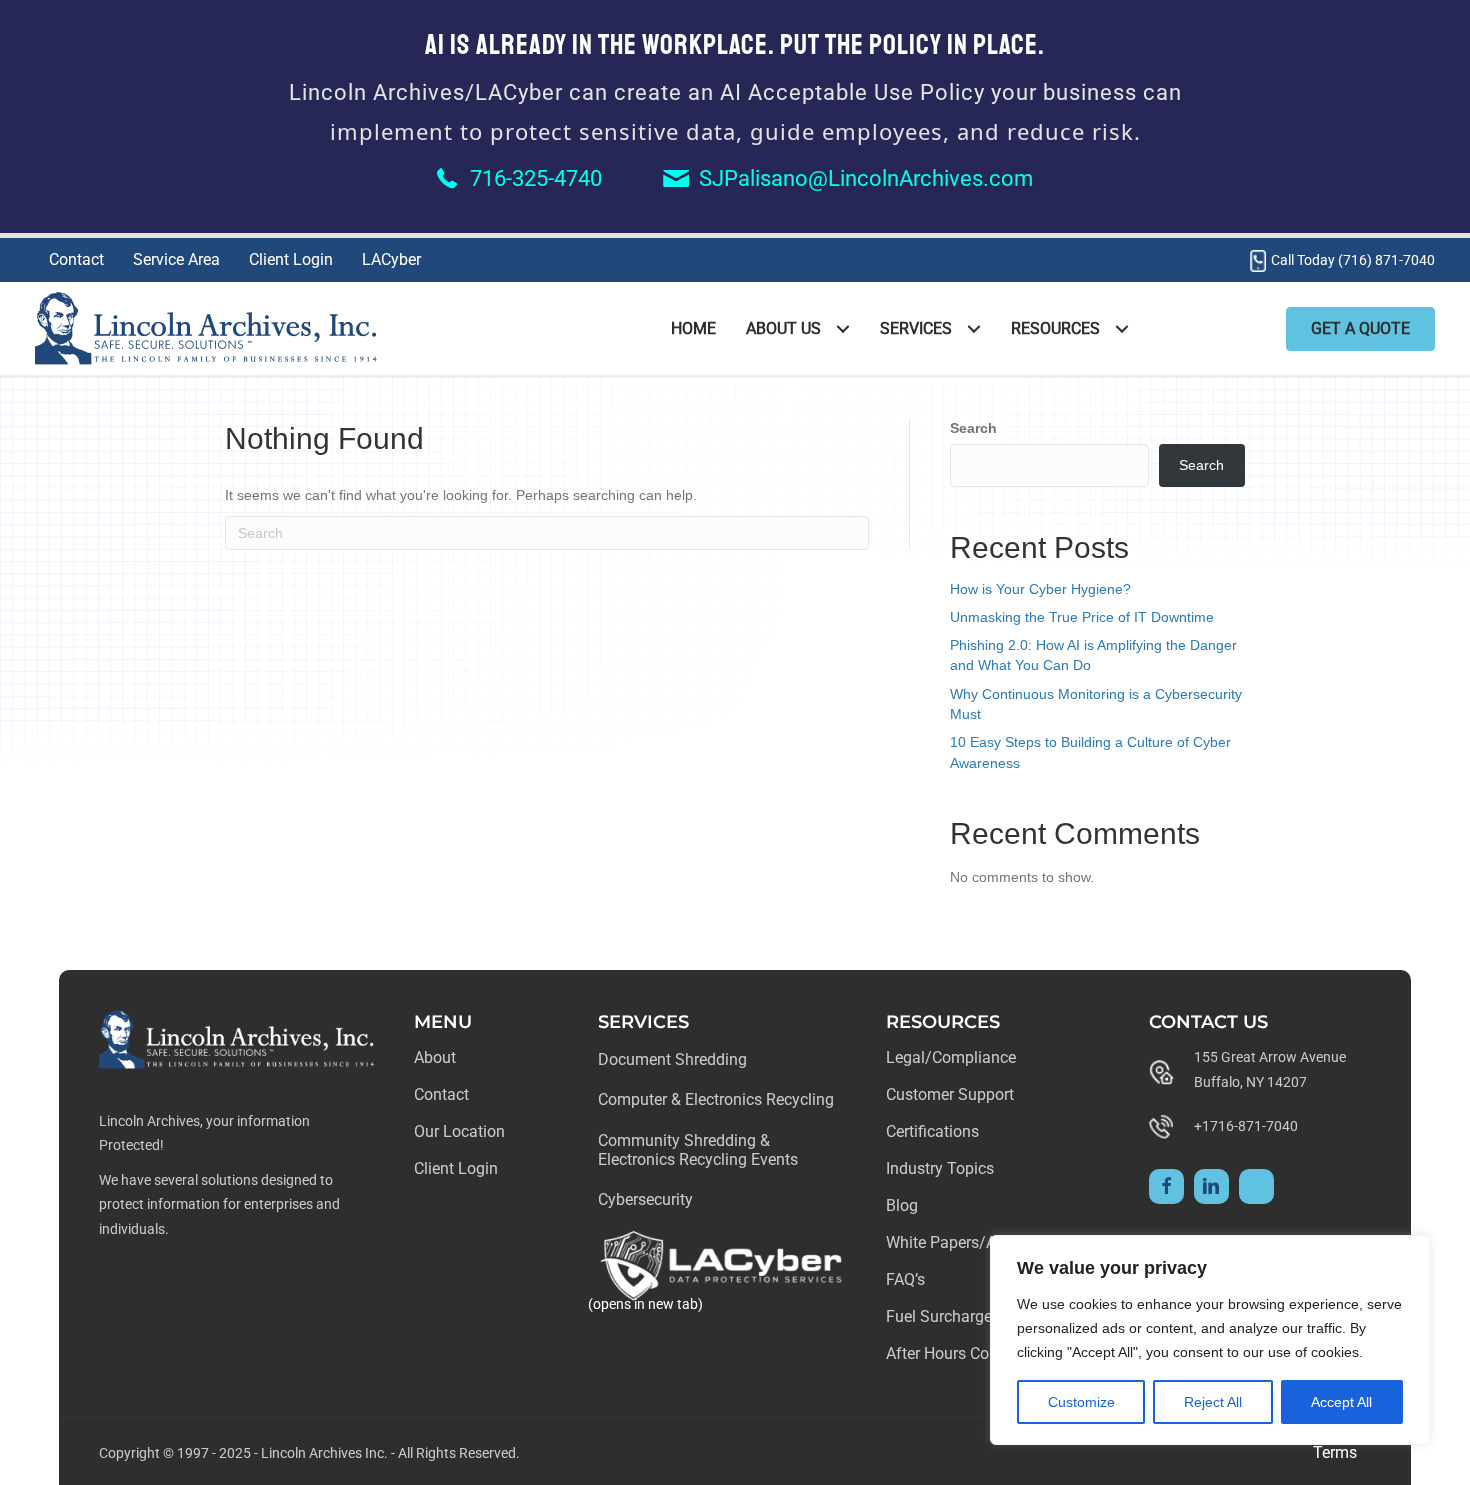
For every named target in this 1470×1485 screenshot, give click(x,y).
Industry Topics (940, 1168)
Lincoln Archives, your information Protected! (204, 1133)
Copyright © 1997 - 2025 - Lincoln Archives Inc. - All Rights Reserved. (309, 1453)
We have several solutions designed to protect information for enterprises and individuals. (219, 1204)
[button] (1166, 1186)
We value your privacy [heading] (1112, 1268)
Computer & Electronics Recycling (716, 1099)
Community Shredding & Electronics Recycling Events (698, 1150)
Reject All (1213, 1402)
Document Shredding (672, 1059)
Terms (1335, 1452)
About (435, 1057)
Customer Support (950, 1094)
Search (973, 428)
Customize (1081, 1402)
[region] (1210, 1340)
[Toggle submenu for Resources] (1121, 328)
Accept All (1341, 1402)
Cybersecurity (645, 1199)
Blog (902, 1205)
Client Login (291, 259)
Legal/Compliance (951, 1057)
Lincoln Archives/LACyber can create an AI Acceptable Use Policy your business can (735, 92)
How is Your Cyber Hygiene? (1040, 589)
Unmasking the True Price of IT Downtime (1082, 617)
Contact (76, 259)
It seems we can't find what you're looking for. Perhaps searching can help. (461, 495)
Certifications (932, 1131)
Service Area (176, 259)
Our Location (459, 1131)
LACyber (391, 259)
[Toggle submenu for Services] (973, 328)
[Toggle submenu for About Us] (842, 328)
